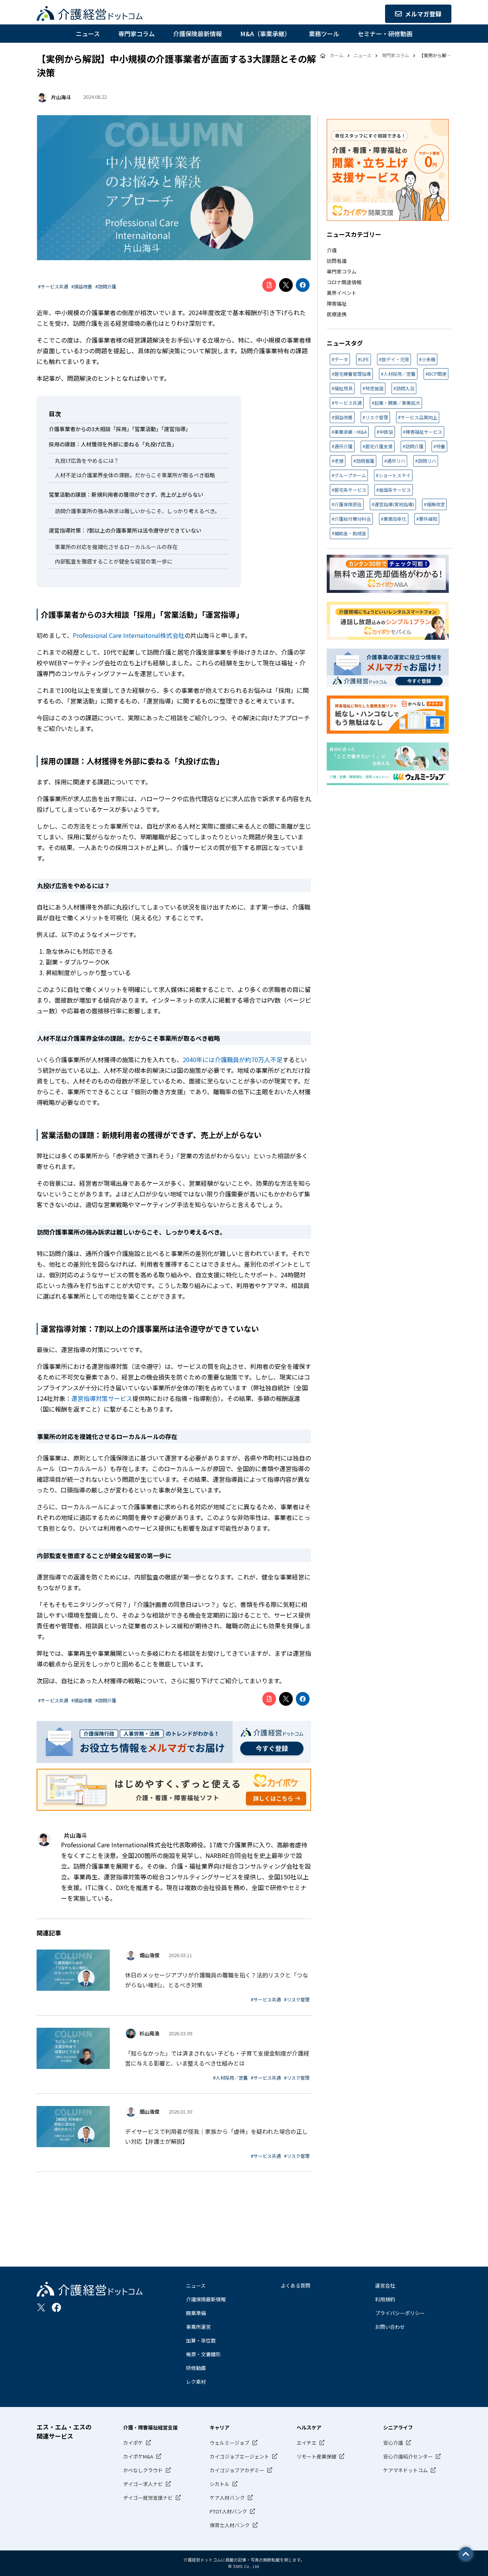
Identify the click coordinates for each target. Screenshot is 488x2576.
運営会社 (385, 2285)
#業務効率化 (394, 519)
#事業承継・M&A (349, 432)
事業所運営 (198, 2327)
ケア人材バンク (227, 2498)
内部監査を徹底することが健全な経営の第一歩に (114, 561)
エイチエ (307, 2443)
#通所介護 (342, 446)
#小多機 (427, 359)
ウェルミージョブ (230, 2443)
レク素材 (196, 2382)
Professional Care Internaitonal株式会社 (129, 635)
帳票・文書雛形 (203, 2354)
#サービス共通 (53, 286)
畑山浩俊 (149, 1955)
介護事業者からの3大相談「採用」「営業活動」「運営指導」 (120, 429)
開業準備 (196, 2313)
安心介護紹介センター (408, 2456)
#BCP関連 (436, 374)
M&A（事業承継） (265, 34)
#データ (340, 359)
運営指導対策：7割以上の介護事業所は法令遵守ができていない (125, 530)
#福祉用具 (342, 388)
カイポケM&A (138, 2456)
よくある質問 (295, 2285)
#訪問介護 (106, 286)
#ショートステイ (393, 475)
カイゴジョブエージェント (239, 2456)
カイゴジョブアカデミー (237, 2470)
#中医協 (385, 432)
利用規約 (385, 2299)
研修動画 (196, 2368)
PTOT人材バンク (228, 2511)
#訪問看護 (364, 461)
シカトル (220, 2484)
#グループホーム (349, 475)
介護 (332, 250)
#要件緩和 (427, 519)
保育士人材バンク (230, 2525)
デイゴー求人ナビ (143, 2484)
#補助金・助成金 (349, 533)
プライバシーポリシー (400, 2313)
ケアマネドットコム (405, 2470)
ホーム (337, 55)
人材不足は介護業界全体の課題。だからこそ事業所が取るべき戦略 (135, 475)
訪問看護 (337, 261)
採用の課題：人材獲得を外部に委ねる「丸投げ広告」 (113, 444)
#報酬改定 (434, 504)
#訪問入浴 (404, 388)
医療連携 (337, 314)
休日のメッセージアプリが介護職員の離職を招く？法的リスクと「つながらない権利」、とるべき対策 (217, 1980)
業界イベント (342, 293)
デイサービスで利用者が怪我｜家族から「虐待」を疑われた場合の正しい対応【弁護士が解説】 (216, 2136)
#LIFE (364, 359)
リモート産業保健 (316, 2456)
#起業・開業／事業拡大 (396, 403)
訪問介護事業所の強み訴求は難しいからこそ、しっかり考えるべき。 (137, 511)
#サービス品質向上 (418, 417)
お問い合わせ (390, 2327)
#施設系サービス (394, 490)
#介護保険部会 (347, 504)
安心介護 (393, 2443)
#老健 (338, 461)
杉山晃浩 (149, 2033)
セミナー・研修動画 (385, 34)
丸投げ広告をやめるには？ (87, 460)
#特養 (439, 446)
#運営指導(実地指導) (393, 504)
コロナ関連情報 (344, 282)
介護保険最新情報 (197, 34)
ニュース (88, 34)
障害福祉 (337, 303)
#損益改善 (82, 286)
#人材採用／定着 (230, 2078)
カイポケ (133, 2443)
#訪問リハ (426, 461)
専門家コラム (136, 34)
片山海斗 (61, 97)
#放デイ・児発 (394, 359)
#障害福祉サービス (423, 432)
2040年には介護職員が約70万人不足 (233, 1059)
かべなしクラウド (143, 2470)
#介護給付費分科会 (351, 519)
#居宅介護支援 (378, 446)
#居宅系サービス (349, 490)
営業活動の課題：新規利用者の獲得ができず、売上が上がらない (126, 494)
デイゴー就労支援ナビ (148, 2498)
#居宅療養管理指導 (351, 374)
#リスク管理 (297, 1999)
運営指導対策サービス (102, 1398)
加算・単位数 (201, 2340)
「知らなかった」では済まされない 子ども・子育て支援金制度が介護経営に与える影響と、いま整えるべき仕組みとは (217, 2058)
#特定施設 (373, 388)
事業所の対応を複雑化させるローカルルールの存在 (116, 547)
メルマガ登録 (423, 14)
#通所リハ (395, 461)
